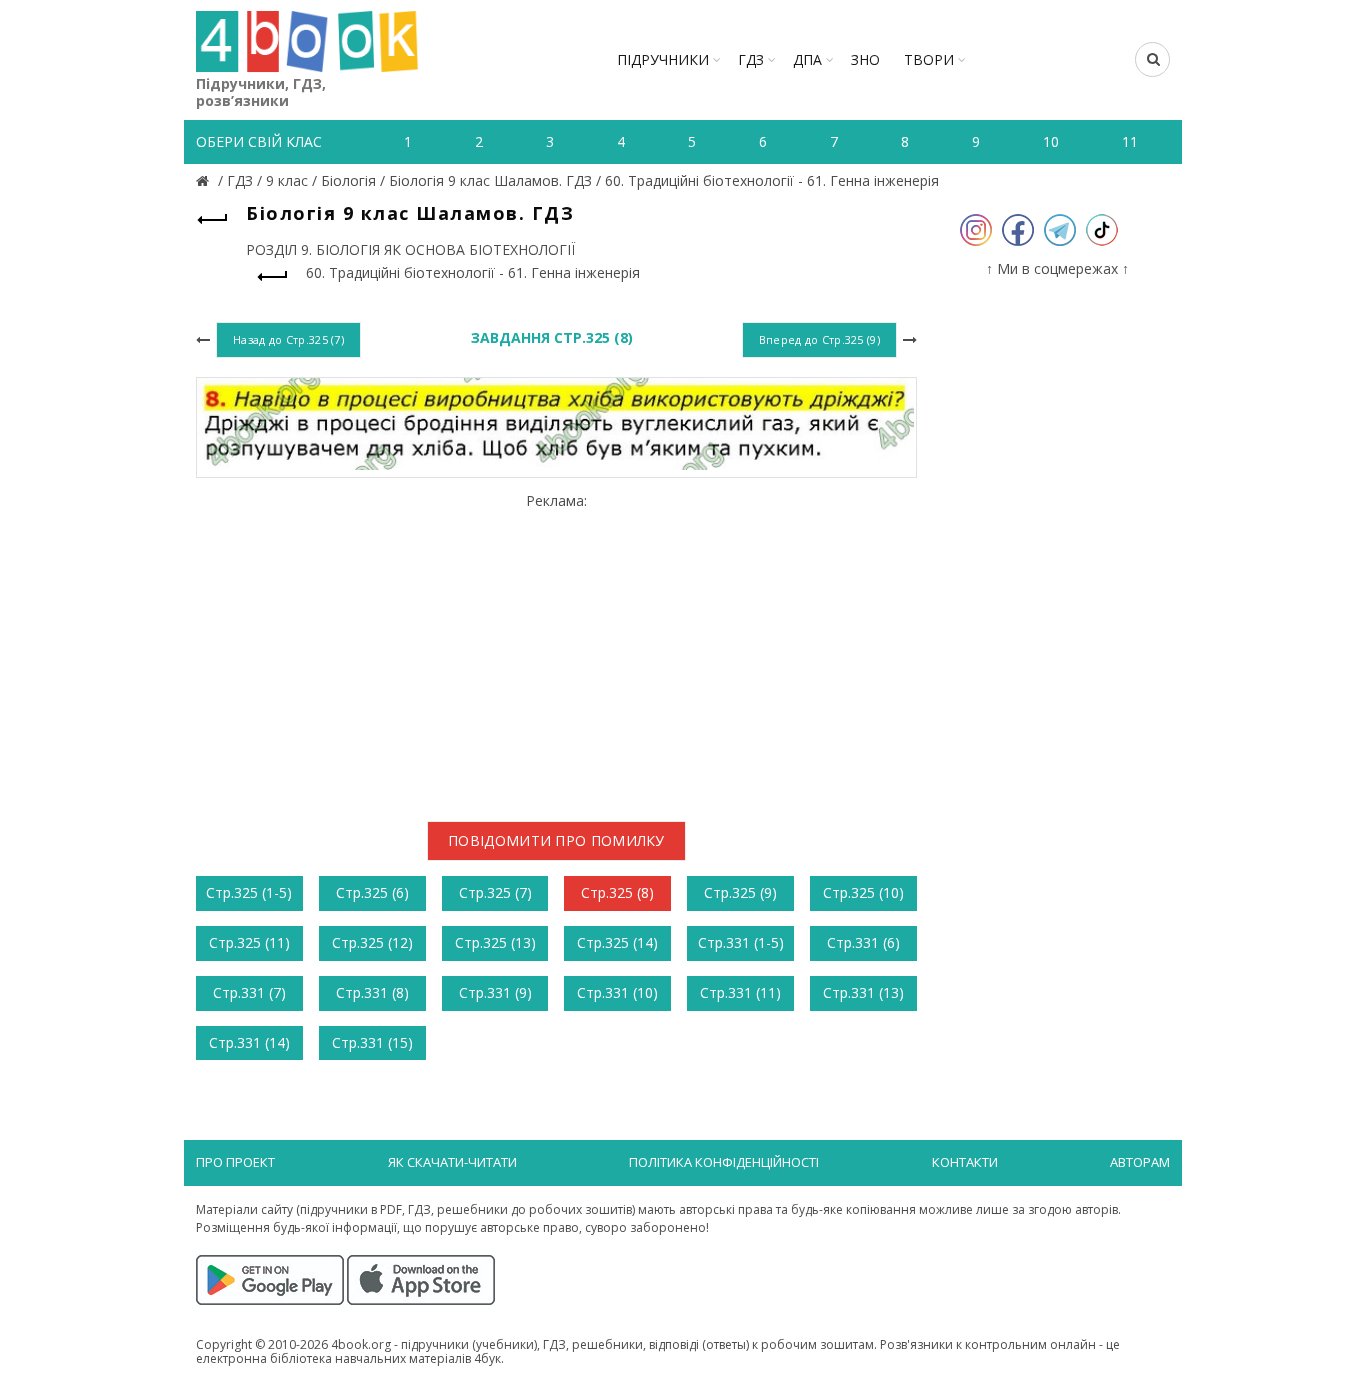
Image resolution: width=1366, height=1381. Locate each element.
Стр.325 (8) (617, 892)
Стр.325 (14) (617, 942)
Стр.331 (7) (249, 992)
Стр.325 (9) (740, 892)
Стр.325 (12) (372, 942)
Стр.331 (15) (372, 1042)
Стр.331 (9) (495, 992)
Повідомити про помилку (556, 840)
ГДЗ (751, 59)
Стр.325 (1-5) (249, 892)
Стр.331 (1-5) (741, 942)
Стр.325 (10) (863, 892)
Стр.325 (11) (249, 942)
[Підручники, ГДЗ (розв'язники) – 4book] (205, 180)
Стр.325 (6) (372, 892)
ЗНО (865, 59)
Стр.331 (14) (249, 1042)
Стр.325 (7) (495, 892)
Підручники (663, 59)
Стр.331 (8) (372, 992)
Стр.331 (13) (863, 992)
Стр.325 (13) (495, 942)
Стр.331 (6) (863, 942)
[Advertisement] (556, 649)
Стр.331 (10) (617, 992)
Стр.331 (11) (740, 992)
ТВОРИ (929, 59)
